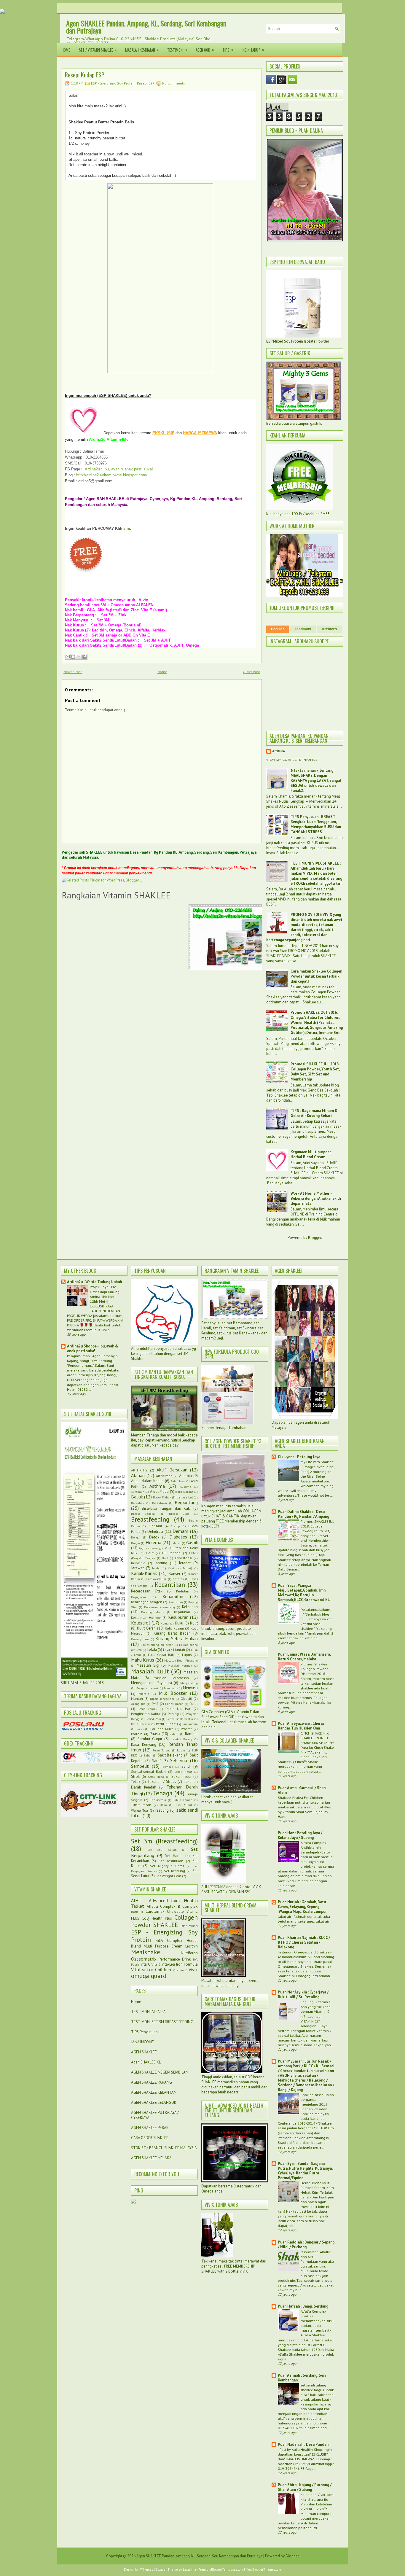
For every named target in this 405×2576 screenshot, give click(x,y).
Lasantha (189, 2569)
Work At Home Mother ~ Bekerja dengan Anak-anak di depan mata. (316, 1198)
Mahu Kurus (143, 1660)
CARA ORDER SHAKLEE (150, 2138)
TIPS (228, 50)
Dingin (135, 1543)
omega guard (149, 1976)
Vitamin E (180, 1970)
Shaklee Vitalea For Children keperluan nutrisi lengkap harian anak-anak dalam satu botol (304, 1802)
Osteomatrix (144, 1959)
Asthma (157, 1486)
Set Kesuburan (171, 1861)
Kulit (194, 1623)
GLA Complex (169, 1941)
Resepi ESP (146, 83)
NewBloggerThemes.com (263, 2569)
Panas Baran (174, 1704)
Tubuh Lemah (183, 1800)
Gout (150, 1553)
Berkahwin (160, 1503)
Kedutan (183, 1591)
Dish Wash (189, 1926)
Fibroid (176, 1543)
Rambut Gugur (150, 1739)
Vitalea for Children (151, 1969)
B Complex (188, 1906)
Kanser (174, 1574)
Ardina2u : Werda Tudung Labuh (94, 1282)
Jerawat (137, 1568)
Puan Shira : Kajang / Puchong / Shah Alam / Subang (305, 2487)
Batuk (137, 1497)
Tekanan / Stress (162, 1782)
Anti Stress (178, 1481)
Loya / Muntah (174, 1650)
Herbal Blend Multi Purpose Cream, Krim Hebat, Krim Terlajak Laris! (317, 2190)
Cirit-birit (155, 1526)
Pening (173, 1714)
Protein (137, 1734)
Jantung (161, 1563)
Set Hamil (174, 1856)
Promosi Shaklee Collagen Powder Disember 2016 (314, 1669)
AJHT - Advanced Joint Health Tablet (164, 1903)
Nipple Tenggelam (162, 1699)
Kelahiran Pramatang (160, 1607)
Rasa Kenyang (144, 1744)
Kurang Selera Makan (177, 1638)
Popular (278, 629)
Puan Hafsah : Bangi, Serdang (303, 2306)
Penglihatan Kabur (146, 1714)
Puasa (155, 1734)
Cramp (175, 1526)
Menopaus (171, 1688)
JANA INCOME (142, 2042)
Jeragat (185, 1563)
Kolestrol (141, 1623)
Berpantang (186, 1502)
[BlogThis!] (73, 657)
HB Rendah (171, 1553)
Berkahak (138, 1503)
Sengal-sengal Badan (148, 1771)
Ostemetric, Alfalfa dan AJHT (315, 2254)
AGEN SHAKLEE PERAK (150, 2128)
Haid (165, 1558)
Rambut (191, 1734)
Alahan (138, 1475)
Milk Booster (173, 1693)
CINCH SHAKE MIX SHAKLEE (315, 1735)
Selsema (179, 1760)
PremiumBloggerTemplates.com (221, 2569)
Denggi (136, 1537)
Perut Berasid (140, 1724)
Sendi (186, 1766)
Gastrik (192, 1543)
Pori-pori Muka (162, 1729)
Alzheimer (164, 1476)
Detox (154, 1537)
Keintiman (176, 1602)
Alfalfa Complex (161, 1906)
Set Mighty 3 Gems (167, 1866)
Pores (140, 1729)
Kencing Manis (152, 1612)
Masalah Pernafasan (171, 1678)
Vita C (145, 1964)
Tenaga (163, 1793)
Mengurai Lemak (147, 1688)
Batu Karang (184, 1492)
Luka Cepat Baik (161, 1655)
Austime (185, 1487)
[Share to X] (79, 657)
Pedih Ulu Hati (178, 1709)
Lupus (187, 1655)
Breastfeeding (150, 1519)
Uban (163, 1805)
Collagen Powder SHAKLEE (164, 1921)
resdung (162, 1810)
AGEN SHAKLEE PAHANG (152, 2082)
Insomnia (138, 1563)
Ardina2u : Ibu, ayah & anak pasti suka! (119, 469)
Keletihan (190, 1607)
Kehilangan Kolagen (147, 1602)
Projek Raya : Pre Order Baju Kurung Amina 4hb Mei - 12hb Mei (105, 1294)
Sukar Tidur (181, 1777)
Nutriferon (189, 1953)
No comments (174, 83)
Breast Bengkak (144, 1514)
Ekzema (153, 1542)
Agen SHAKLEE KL (146, 2062)
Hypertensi (184, 1558)
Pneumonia (190, 1724)
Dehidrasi (155, 1532)
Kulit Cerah (146, 1628)
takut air (285, 1916)
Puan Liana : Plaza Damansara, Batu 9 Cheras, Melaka (304, 1657)
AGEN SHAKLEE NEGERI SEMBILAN (160, 2072)
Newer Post (73, 672)
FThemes (146, 2569)
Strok (135, 1777)
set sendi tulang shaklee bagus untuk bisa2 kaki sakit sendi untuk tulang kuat (318, 2392)
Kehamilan (173, 1596)
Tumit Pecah (141, 1805)
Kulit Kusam (174, 1628)
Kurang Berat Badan (172, 1633)
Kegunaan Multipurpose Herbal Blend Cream (311, 1154)
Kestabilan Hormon (146, 1618)
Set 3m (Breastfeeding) (164, 1841)
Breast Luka (179, 1514)
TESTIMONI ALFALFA (148, 2012)
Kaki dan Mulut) (180, 1568)
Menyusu (190, 1688)
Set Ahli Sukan (162, 1850)
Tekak (136, 1782)
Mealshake (146, 1952)
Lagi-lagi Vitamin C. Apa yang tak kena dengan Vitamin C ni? (316, 2009)
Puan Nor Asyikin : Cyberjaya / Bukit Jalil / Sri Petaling (303, 1995)
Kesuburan (178, 1617)
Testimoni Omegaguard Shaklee (304, 1952)
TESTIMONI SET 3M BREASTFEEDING (162, 2022)
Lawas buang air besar (157, 1645)
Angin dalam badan (147, 1481)
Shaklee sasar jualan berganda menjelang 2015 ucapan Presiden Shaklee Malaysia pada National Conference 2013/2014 (306, 2109)
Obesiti (186, 1698)
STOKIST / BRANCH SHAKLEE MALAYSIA (164, 2148)
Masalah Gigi (148, 1665)
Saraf (156, 1761)
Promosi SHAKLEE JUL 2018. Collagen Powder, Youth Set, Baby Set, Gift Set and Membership (315, 1072)
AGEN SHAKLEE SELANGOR (154, 2102)
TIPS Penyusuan (144, 2032)
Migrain (144, 1694)
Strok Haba (156, 1777)
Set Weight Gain (168, 1876)
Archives (329, 629)
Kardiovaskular (156, 1579)
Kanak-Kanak (144, 1573)
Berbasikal (185, 1497)
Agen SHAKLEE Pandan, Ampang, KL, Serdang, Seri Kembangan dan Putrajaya (146, 27)
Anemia (185, 1476)
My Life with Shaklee (317, 1462)
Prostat (186, 1729)
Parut (194, 1704)
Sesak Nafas (183, 1772)
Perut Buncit (166, 1724)
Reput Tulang (161, 1750)
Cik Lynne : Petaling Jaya (299, 1457)
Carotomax (155, 1911)
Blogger (315, 1238)
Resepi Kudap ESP (85, 75)
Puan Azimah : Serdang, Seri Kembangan (302, 2378)
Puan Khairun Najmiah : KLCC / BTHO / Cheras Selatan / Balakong (304, 1942)
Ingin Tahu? (253, 50)
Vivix (193, 1969)
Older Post (251, 672)
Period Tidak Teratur (180, 1719)
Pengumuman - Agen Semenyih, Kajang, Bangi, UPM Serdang (93, 1358)
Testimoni (177, 50)
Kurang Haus (140, 1639)
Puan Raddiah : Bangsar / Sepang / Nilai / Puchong (306, 2245)
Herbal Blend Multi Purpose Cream (164, 1943)
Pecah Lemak (147, 1709)
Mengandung (189, 1683)
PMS (155, 1704)
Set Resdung (174, 1871)
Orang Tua (138, 1704)
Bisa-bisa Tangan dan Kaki (166, 1508)
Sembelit (140, 1766)
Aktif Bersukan (172, 1470)
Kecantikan (170, 1585)
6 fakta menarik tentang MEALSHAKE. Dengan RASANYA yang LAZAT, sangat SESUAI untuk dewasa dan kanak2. (316, 781)
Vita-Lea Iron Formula (180, 1964)
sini (127, 528)
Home (66, 50)
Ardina (279, 751)
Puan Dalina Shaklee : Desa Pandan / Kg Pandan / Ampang (303, 1514)
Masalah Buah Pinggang (181, 1660)
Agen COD (205, 50)
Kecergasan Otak (147, 1591)
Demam (180, 1531)
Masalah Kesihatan (142, 50)
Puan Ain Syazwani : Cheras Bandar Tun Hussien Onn (301, 1726)
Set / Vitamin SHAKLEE (98, 50)
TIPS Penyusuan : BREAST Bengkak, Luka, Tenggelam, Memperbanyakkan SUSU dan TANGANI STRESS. (316, 824)
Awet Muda (159, 1491)
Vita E (156, 1964)
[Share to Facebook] (84, 657)
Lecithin (192, 1946)
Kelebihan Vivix (313, 2494)
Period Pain (153, 1719)
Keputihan (182, 1612)
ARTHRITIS (139, 1470)
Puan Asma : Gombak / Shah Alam (302, 1790)
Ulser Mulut (183, 1805)
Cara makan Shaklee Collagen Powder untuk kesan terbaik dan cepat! (316, 976)
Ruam (181, 1750)
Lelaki (152, 1650)
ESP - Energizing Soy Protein (113, 83)
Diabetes (178, 1537)
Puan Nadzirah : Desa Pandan (303, 2444)
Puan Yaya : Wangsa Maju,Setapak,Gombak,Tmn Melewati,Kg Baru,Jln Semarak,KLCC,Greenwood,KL (304, 1593)
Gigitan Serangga (152, 1548)
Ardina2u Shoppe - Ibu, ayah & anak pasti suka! (93, 1349)
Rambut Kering (182, 1739)
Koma (165, 1623)
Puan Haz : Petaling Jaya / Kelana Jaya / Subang (300, 1835)
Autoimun (138, 1492)
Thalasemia (158, 1800)
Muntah (137, 1698)
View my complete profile (292, 760)
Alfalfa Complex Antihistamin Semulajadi (313, 1847)
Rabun (174, 1734)
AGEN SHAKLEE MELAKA (151, 2158)
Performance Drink (174, 1959)
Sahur (148, 1755)
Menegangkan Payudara (152, 1683)
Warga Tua (139, 1810)
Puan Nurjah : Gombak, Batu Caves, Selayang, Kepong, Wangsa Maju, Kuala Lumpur (302, 1907)
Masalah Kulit (150, 1671)
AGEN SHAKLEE (144, 2052)
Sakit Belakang (170, 1755)
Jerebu (156, 1568)
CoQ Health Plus (157, 1918)
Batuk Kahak (162, 1497)
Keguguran (138, 1597)
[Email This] (68, 657)
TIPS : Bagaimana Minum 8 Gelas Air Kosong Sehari (314, 1113)
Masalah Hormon (180, 1665)
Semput (168, 1767)
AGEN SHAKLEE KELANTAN (154, 2092)
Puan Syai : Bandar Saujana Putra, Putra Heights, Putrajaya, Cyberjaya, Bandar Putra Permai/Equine (305, 2171)
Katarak (178, 1579)
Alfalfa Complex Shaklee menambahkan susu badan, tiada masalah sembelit (317, 2321)
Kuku (179, 1623)
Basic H (137, 1912)
